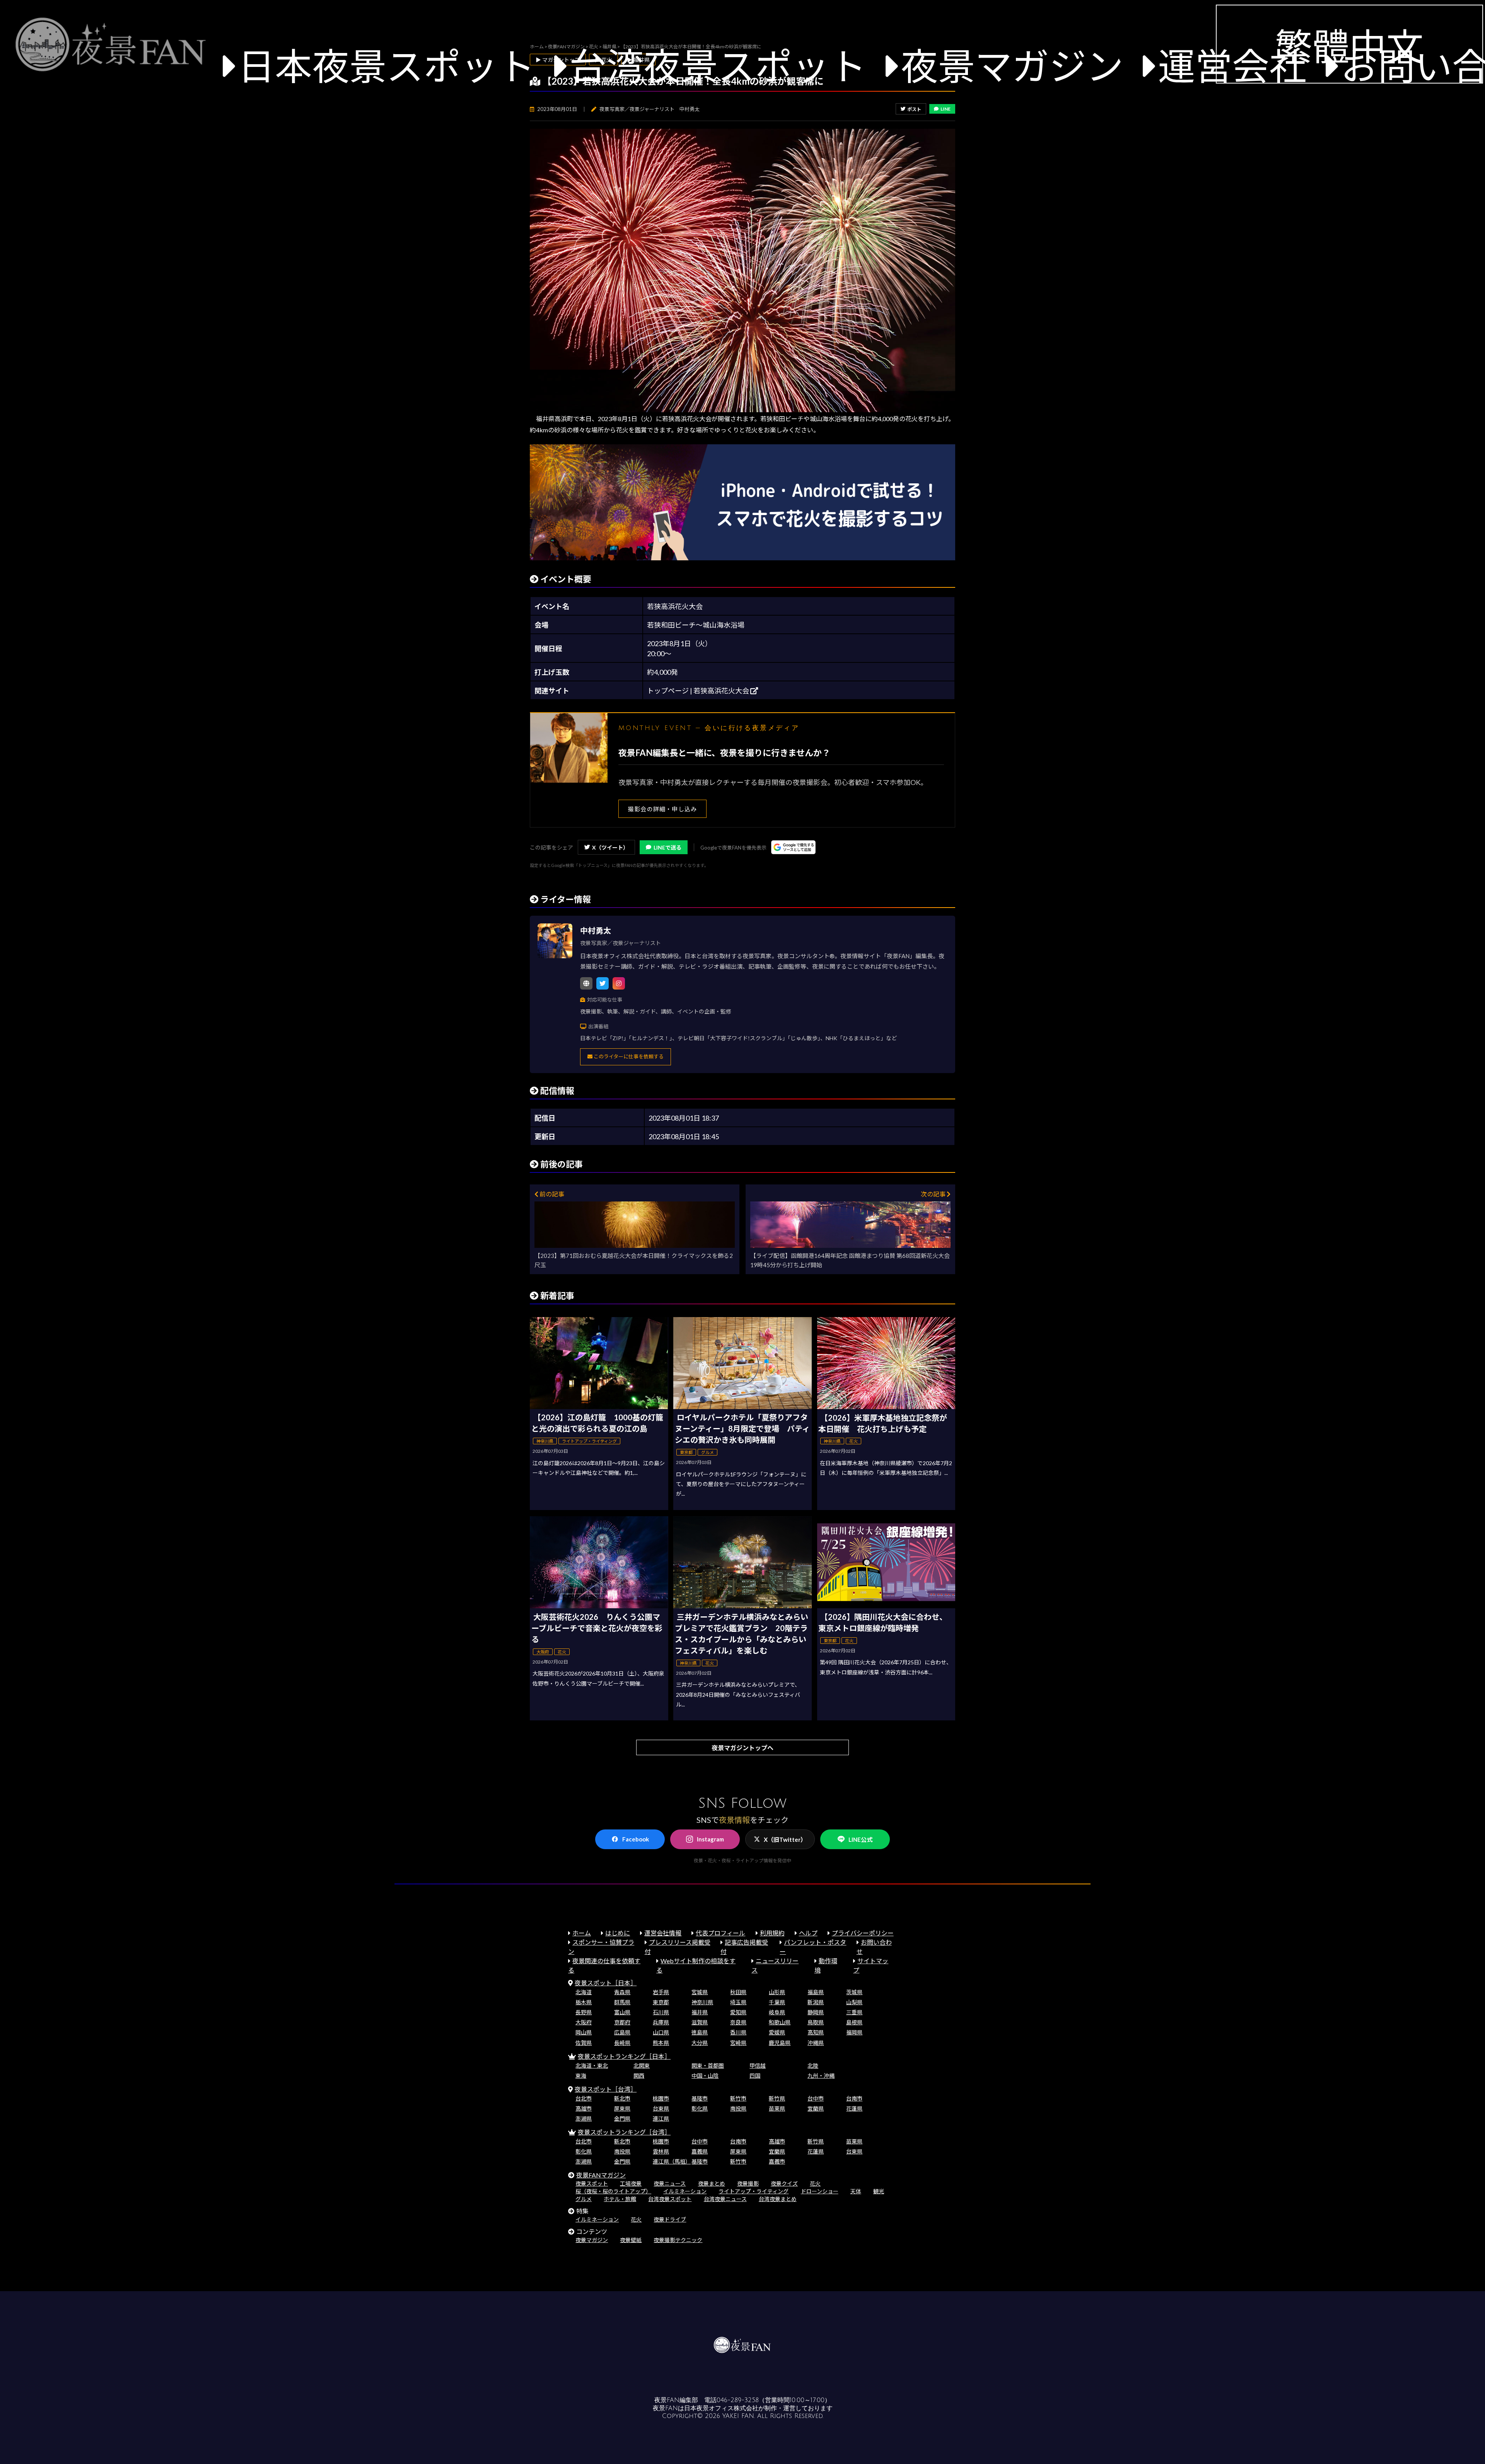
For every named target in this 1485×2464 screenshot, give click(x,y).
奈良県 (738, 2022)
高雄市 (584, 2108)
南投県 (738, 2108)
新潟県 (816, 2002)
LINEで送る (667, 847)
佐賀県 (584, 2043)
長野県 (584, 2012)
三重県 (854, 2012)
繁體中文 (1349, 46)
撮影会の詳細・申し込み (662, 809)
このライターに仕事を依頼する (628, 1056)
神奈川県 (702, 2002)
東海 (581, 2076)
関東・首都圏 (708, 2066)
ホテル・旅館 (620, 2199)
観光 (879, 2191)
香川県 (738, 2032)
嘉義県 (700, 2151)
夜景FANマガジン (601, 2175)
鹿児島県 (780, 2043)
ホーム (582, 1933)
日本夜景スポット (386, 66)
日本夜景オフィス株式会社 (721, 2408)
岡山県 (584, 2032)
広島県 (622, 2032)
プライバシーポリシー (863, 1933)
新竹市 (738, 2098)
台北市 (584, 2098)
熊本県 (661, 2043)
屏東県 (622, 2108)
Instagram (710, 1839)
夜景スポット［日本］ (606, 1983)
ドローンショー (820, 2191)
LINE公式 (860, 1839)
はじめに (618, 1933)
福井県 (700, 2012)
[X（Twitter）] (603, 983)
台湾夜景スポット (718, 66)
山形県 (777, 1992)
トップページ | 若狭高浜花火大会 (699, 691)
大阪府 (584, 2022)
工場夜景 (631, 2183)
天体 (856, 2191)
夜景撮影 (748, 2183)
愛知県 (738, 2012)
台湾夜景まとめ (778, 2199)
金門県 (622, 2118)
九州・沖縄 (821, 2076)
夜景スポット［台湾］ (606, 2089)
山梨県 (854, 2002)
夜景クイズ (784, 2183)
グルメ (584, 2199)
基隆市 (700, 2098)
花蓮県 (854, 2108)
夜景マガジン (1012, 66)
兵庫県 (661, 2022)
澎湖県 (584, 2118)
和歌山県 (780, 2022)
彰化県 (700, 2108)
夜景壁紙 (631, 2240)
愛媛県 (777, 2032)
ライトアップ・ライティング (754, 2191)
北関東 (642, 2066)
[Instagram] (619, 983)
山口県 (661, 2032)
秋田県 (738, 1992)
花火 (815, 2183)
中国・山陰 (705, 2076)
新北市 (622, 2098)
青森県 (622, 1992)
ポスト (914, 109)
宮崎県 (738, 2043)
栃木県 (584, 2002)
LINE (946, 109)
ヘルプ (808, 1933)
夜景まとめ (712, 2183)
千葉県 (777, 2002)
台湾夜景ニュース (725, 2199)
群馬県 (622, 2002)
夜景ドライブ (670, 2219)
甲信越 (758, 2066)
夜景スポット (592, 2183)
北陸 (813, 2066)
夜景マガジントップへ (742, 1748)
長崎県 (622, 2043)
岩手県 (661, 1992)
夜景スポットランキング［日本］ (624, 2056)
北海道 (584, 1992)
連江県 (661, 2118)
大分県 (700, 2043)
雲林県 (661, 2151)
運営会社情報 (663, 1933)
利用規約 (772, 1933)
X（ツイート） (610, 847)
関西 (639, 2076)
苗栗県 (777, 2108)
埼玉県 (738, 2002)
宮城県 (700, 1992)
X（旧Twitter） (785, 1839)
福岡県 (854, 2032)
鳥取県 (816, 2022)
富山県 (622, 2012)
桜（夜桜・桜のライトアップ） (613, 2191)
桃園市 (661, 2098)
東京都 (661, 2002)
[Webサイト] (586, 983)
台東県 (661, 2108)
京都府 (622, 2022)
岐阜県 (777, 2012)
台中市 (816, 2098)
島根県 (854, 2022)
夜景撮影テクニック (678, 2240)
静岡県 (816, 2012)
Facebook (636, 1839)
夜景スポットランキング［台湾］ (624, 2132)
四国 (755, 2076)
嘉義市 (777, 2161)
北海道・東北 (592, 2066)
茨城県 (854, 1992)
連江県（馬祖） (672, 2161)
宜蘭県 (816, 2108)
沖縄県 (816, 2043)
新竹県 (777, 2098)
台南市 (854, 2098)
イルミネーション (685, 2191)
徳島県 (700, 2032)
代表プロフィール (720, 1933)
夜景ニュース (670, 2183)
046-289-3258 (738, 2400)
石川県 (661, 2012)
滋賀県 (700, 2022)
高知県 (816, 2032)
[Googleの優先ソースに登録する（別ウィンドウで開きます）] (793, 847)
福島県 (816, 1992)
